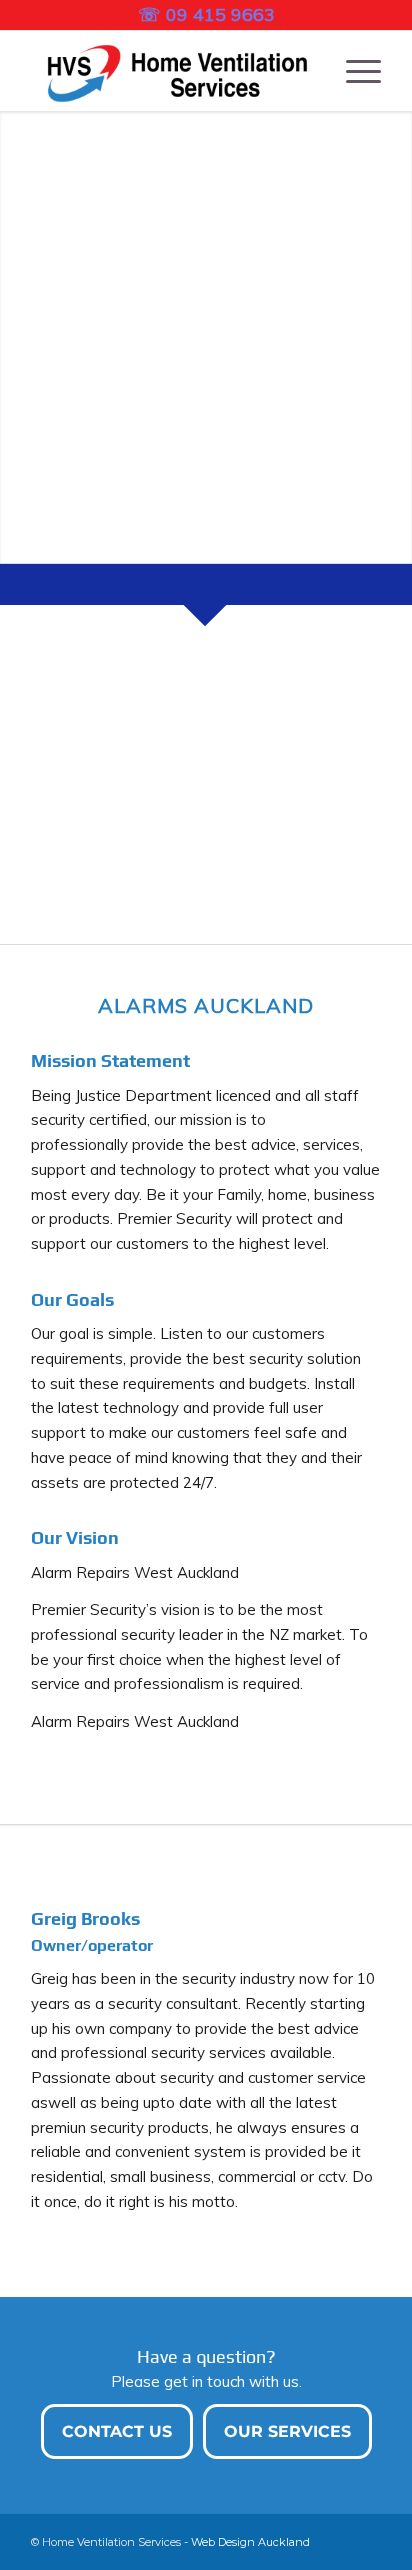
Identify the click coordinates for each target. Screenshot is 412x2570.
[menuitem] (353, 71)
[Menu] (353, 71)
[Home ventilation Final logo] (171, 71)
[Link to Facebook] (366, 2540)
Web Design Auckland (250, 2542)
